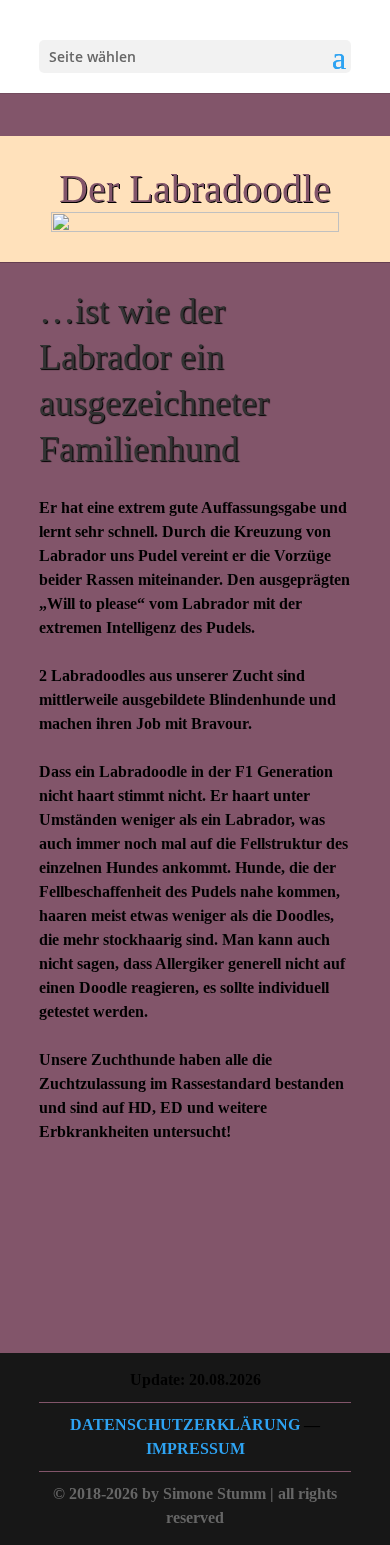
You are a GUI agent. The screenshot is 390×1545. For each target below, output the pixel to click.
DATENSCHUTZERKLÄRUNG (185, 1424)
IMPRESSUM (195, 1448)
